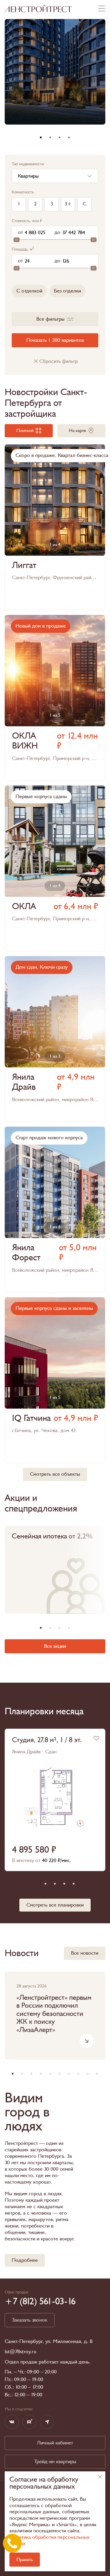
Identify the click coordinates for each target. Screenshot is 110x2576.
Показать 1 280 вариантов (55, 340)
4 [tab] (69, 137)
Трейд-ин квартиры (55, 2462)
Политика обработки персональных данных (49, 2540)
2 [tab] (50, 137)
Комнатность (23, 192)
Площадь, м (23, 249)
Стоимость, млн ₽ (27, 221)
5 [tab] (74, 1884)
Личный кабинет (55, 2443)
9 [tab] (88, 2074)
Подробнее (25, 2260)
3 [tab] (60, 137)
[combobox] (55, 176)
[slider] (16, 240)
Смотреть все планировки (55, 1905)
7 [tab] (69, 2074)
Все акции (55, 1646)
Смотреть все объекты (55, 1474)
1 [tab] (41, 137)
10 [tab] (97, 2074)
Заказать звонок (30, 2320)
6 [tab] (60, 2074)
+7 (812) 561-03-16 (40, 2301)
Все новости (85, 1953)
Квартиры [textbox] (28, 176)
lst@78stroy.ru (21, 2352)
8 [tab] (78, 2074)
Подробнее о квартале (55, 698)
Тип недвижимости (28, 164)
